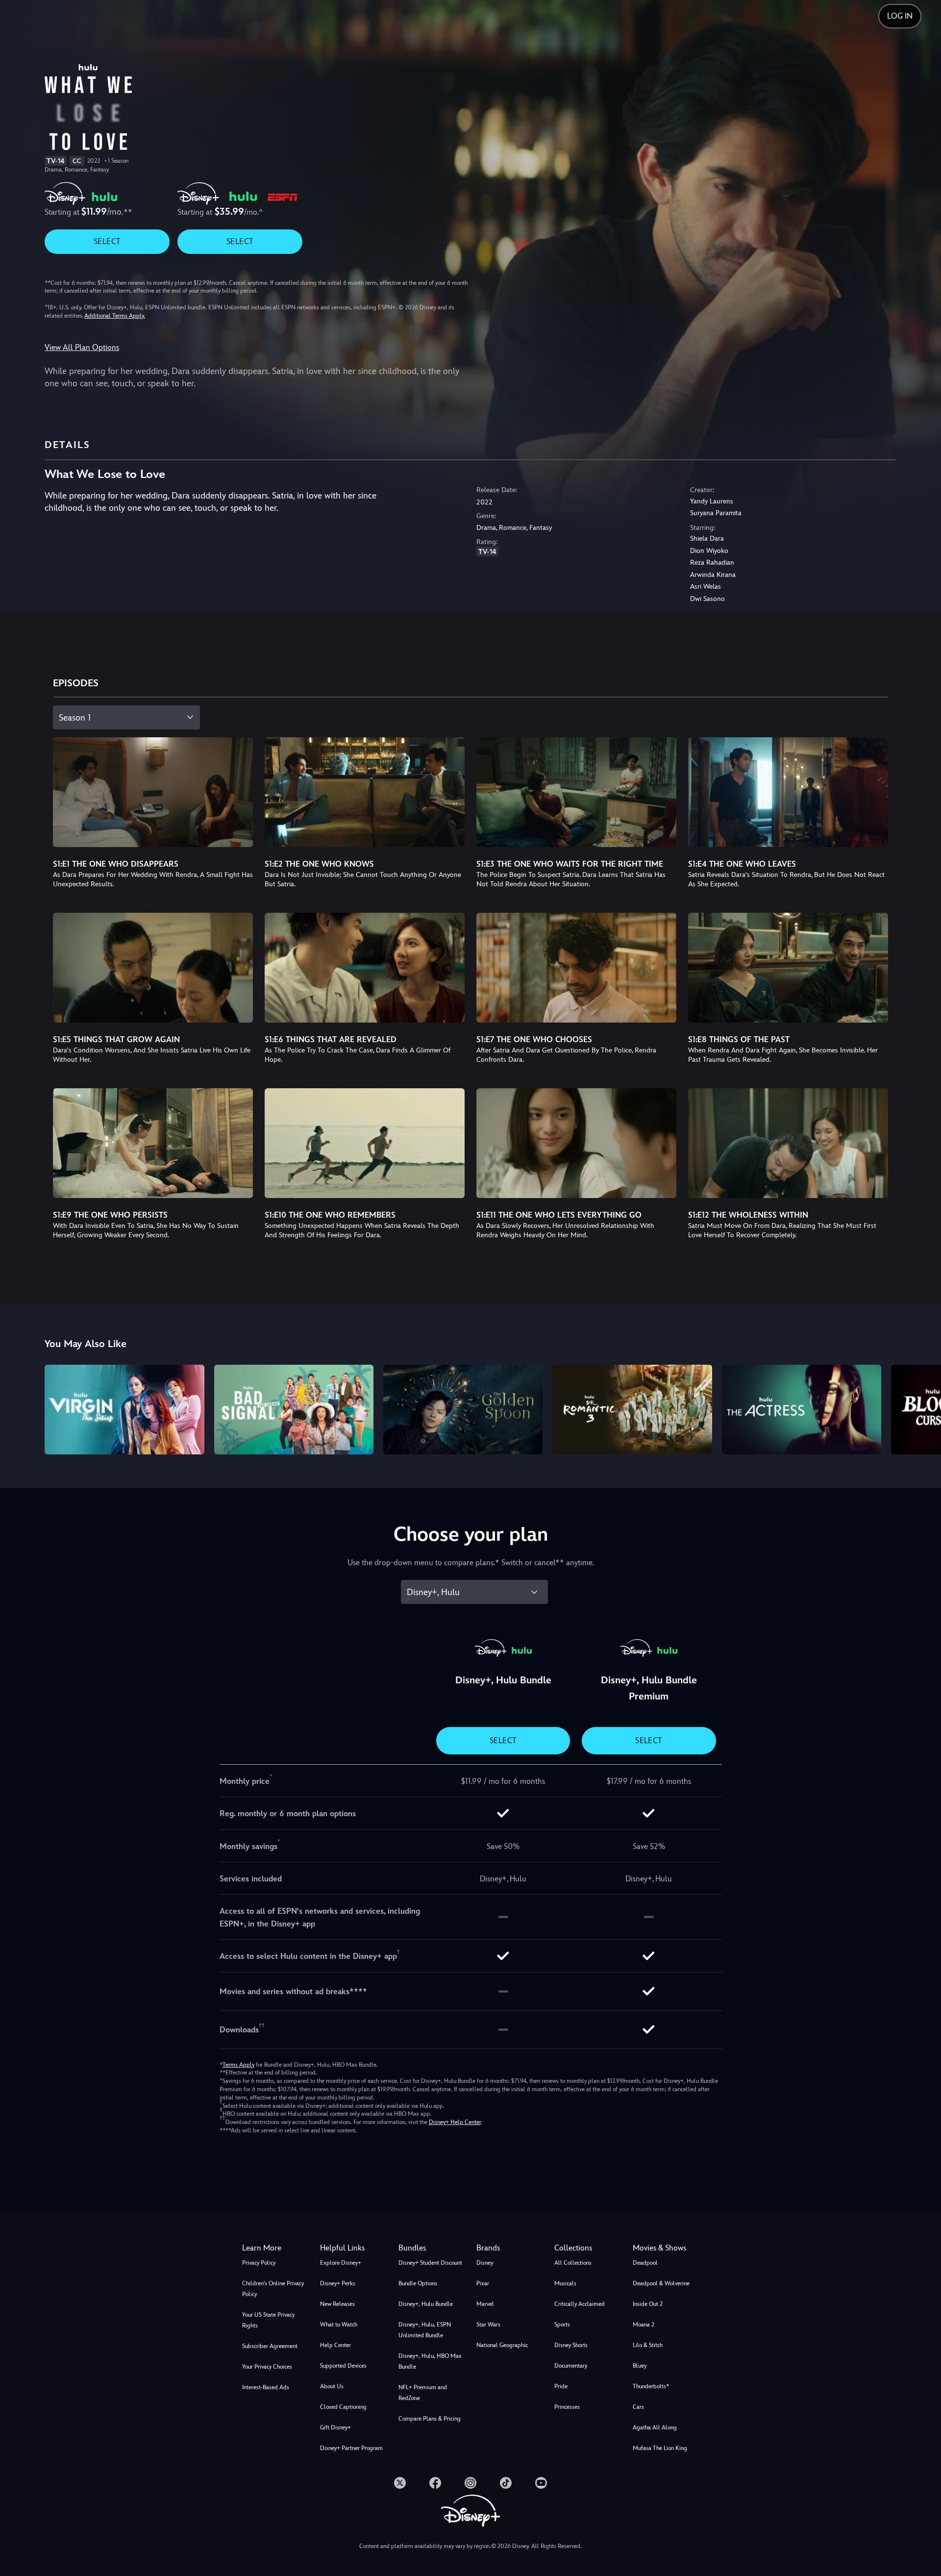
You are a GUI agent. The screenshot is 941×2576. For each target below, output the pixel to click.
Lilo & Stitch (648, 2345)
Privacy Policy (259, 2263)
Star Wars (488, 2325)
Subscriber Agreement (270, 2346)
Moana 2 (644, 2325)
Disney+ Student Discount (430, 2263)
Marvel (485, 2304)
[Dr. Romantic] (632, 1410)
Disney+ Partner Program (351, 2448)
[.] (400, 2483)
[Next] (922, 1408)
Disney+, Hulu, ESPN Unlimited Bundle (425, 2330)
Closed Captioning (343, 2407)
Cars (638, 2407)
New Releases (337, 2304)
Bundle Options (418, 2283)
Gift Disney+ (335, 2427)
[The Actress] (802, 1410)
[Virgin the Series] (124, 1410)
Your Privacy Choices (267, 2367)
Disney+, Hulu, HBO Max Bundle (430, 2361)
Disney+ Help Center (455, 2122)
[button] (353, 2248)
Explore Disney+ (341, 2263)
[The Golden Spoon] (463, 1410)
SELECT (107, 241)
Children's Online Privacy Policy (273, 2289)
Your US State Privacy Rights (268, 2320)
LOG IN (900, 16)
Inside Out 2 (648, 2304)
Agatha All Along (655, 2427)
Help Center (335, 2345)
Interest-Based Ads (266, 2387)
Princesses (567, 2407)
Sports (562, 2325)
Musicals (565, 2283)
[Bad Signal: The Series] (294, 1410)
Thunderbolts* (651, 2386)
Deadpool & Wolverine (661, 2283)
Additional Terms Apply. (115, 316)
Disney (485, 2263)
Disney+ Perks (338, 2283)
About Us (332, 2386)
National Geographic (502, 2345)
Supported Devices (343, 2366)
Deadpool (645, 2263)
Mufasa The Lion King (660, 2448)
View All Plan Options (82, 347)
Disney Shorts (571, 2345)
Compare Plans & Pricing (430, 2419)
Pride (561, 2386)
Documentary (571, 2366)
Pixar (483, 2283)
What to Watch (339, 2325)
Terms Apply (238, 2065)
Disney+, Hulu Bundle (426, 2304)
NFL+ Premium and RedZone (423, 2393)
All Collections (573, 2263)
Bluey (640, 2366)
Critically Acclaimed (580, 2304)
